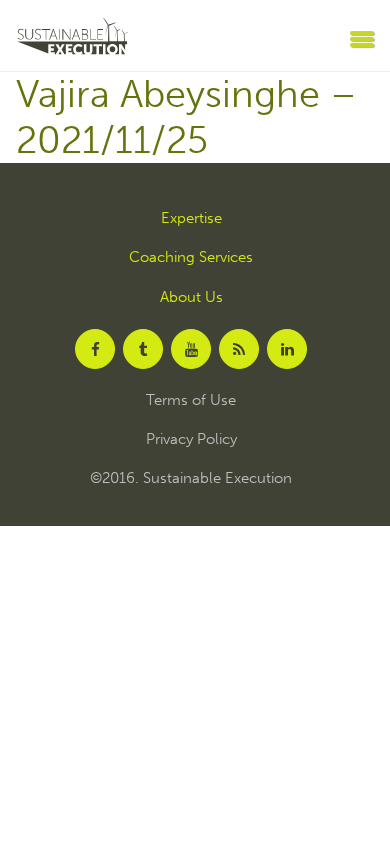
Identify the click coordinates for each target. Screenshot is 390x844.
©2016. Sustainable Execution (191, 478)
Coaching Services (191, 257)
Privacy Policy (191, 439)
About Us (191, 297)
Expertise (191, 218)
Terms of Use (191, 400)
